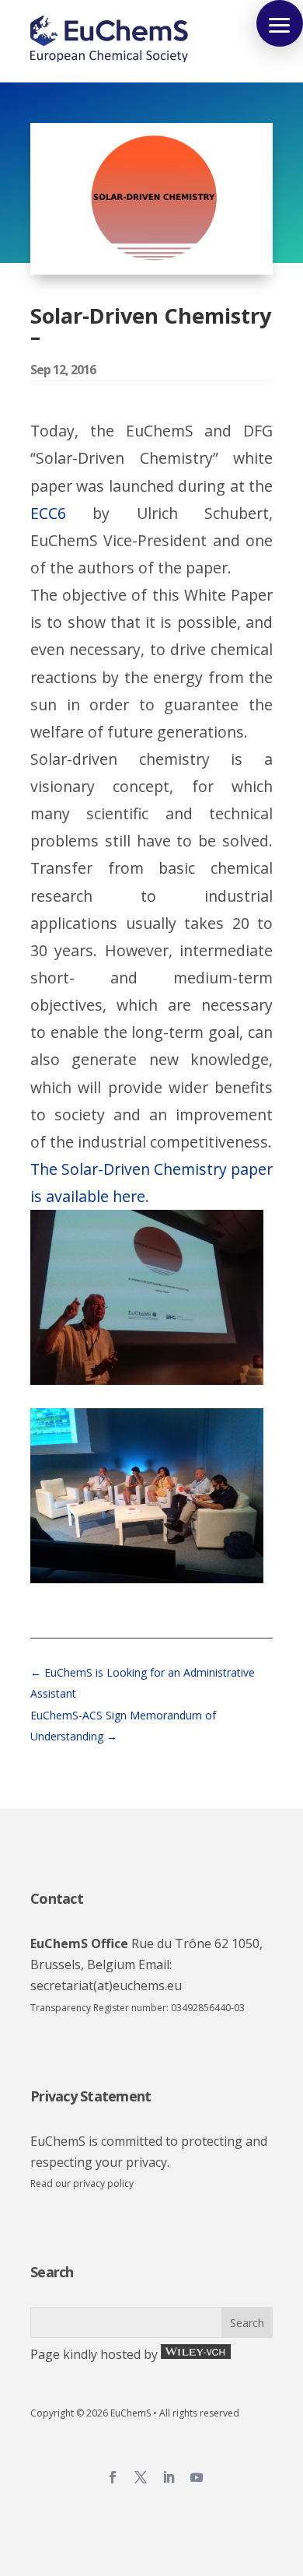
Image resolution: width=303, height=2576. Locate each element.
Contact (57, 1898)
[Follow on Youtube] (197, 2477)
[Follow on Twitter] (141, 2477)
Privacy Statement (91, 2096)
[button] (280, 23)
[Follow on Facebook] (113, 2477)
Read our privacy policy (82, 2183)
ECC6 (48, 513)
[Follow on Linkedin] (169, 2477)
